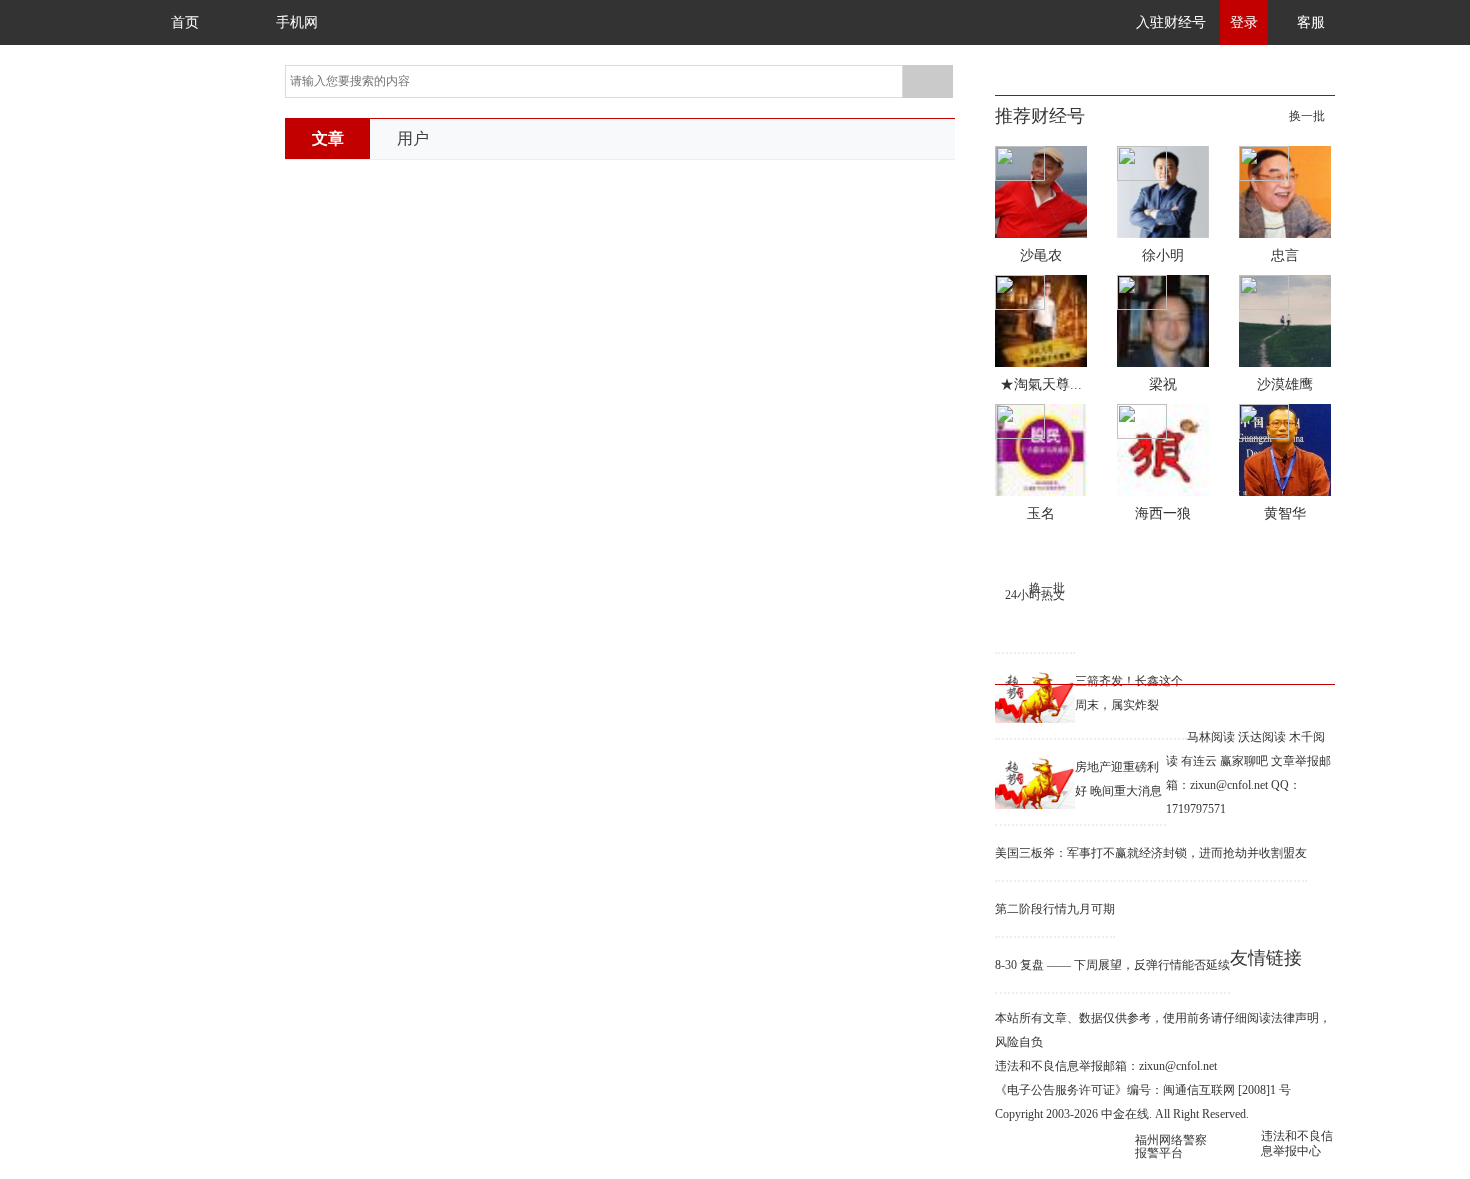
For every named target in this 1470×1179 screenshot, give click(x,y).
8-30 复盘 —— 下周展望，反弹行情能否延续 (1112, 965)
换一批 (1307, 116)
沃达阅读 (1262, 737)
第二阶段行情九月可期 (1055, 909)
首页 (185, 22)
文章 (328, 138)
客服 (1311, 22)
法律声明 (1295, 1018)
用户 (413, 138)
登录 (1244, 22)
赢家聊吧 (1244, 761)
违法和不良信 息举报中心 (1297, 1143)
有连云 (1199, 761)
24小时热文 (1035, 595)
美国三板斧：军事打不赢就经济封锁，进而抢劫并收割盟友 (1151, 853)
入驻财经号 (1171, 22)
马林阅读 (1211, 737)
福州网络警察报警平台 (1171, 1146)
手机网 (297, 22)
